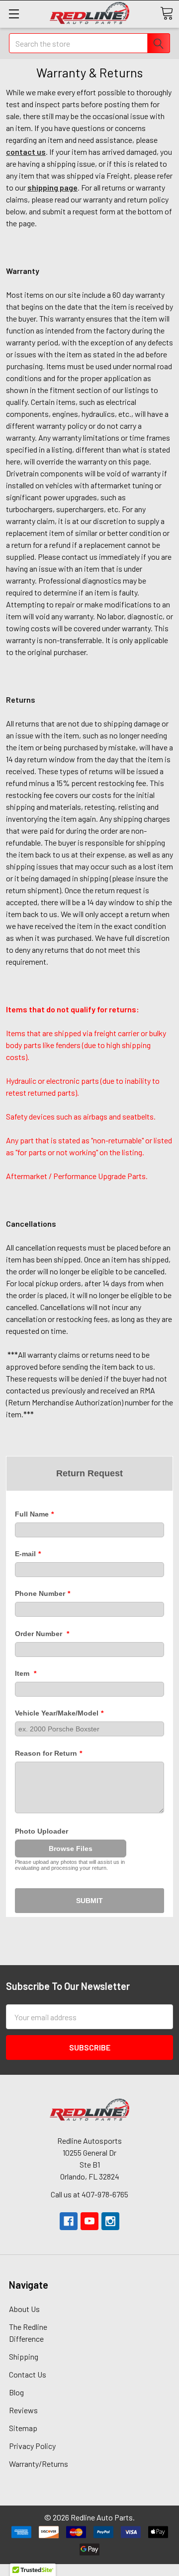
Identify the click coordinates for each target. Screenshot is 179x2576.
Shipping (24, 2356)
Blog (16, 2392)
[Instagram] (110, 2221)
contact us (26, 152)
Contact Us (28, 2374)
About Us (24, 2309)
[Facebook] (69, 2221)
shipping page (52, 187)
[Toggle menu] (14, 14)
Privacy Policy (32, 2446)
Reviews (23, 2410)
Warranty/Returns (39, 2464)
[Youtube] (89, 2221)
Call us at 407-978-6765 (89, 2194)
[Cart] (167, 13)
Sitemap (23, 2428)
